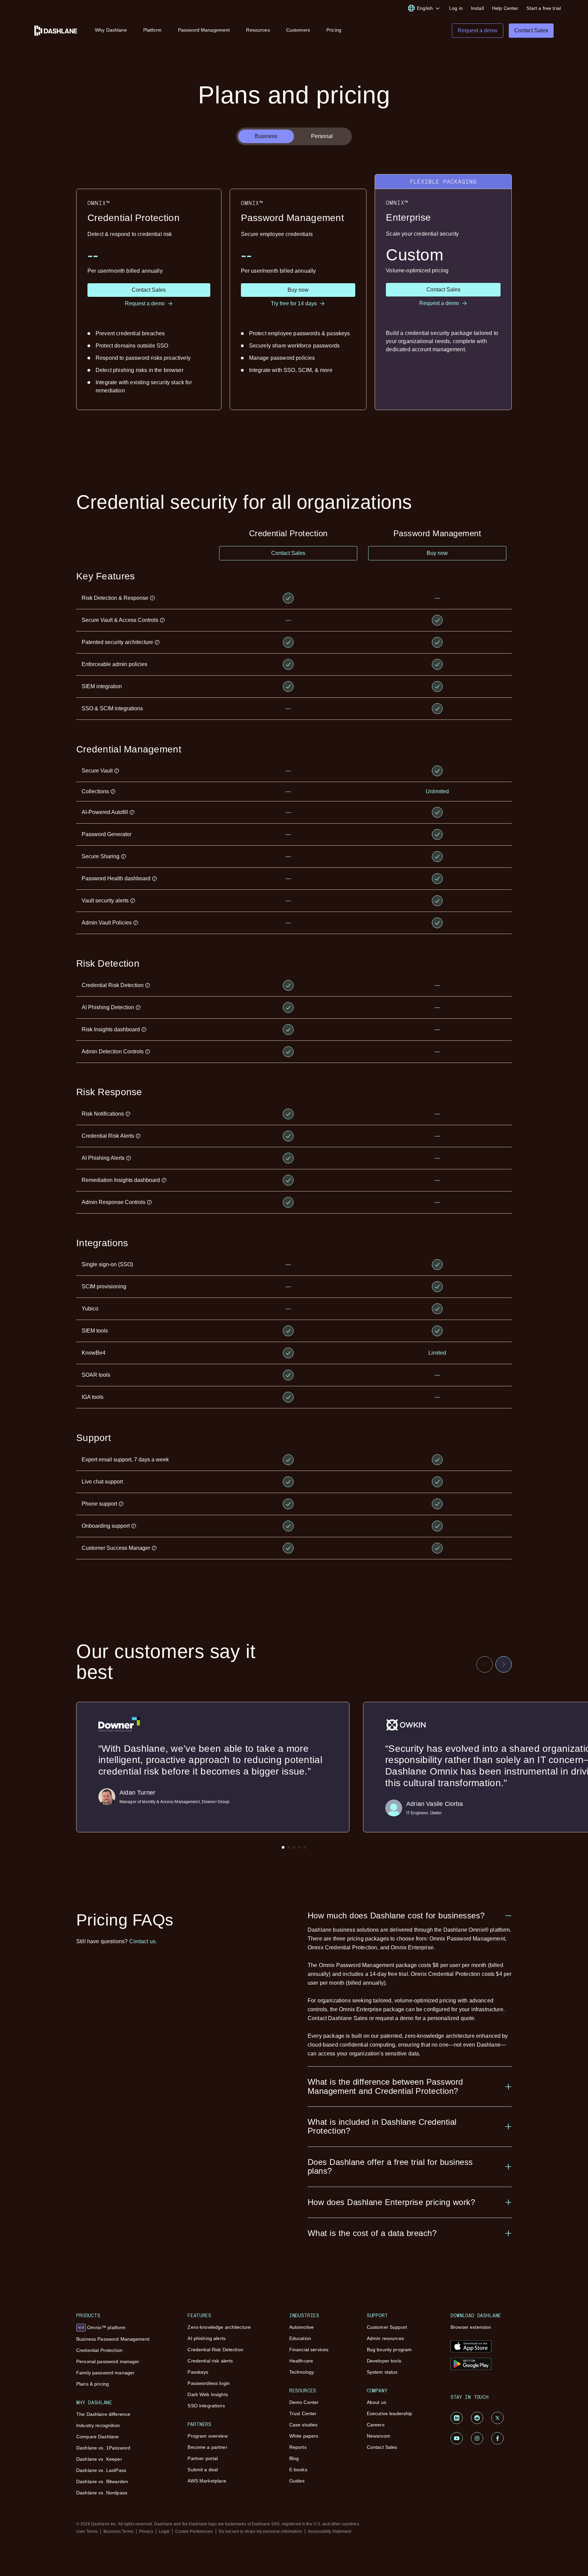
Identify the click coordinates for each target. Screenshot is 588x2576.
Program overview (207, 2436)
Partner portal (203, 2458)
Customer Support (387, 2327)
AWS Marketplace (207, 2481)
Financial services (309, 2350)
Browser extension (471, 2327)
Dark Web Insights (208, 2394)
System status (382, 2372)
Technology (302, 2372)
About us (377, 2402)
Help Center (505, 8)
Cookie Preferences (194, 2531)
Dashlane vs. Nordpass (102, 2493)
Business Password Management (113, 2339)
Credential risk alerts (210, 2361)
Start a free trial (544, 8)
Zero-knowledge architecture (219, 2327)
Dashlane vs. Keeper (99, 2459)
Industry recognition (98, 2425)
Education (300, 2338)
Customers (298, 30)
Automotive (301, 2327)
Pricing (334, 30)
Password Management (204, 30)
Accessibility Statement (330, 2531)
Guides (297, 2481)
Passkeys (198, 2372)
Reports (298, 2447)
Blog (294, 2458)
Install (477, 8)
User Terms (87, 2531)
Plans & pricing (93, 2384)
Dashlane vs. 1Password (103, 2448)
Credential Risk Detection (215, 2350)
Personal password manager (108, 2361)
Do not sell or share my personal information (260, 2531)
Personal (322, 136)
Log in (456, 8)
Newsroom (379, 2436)
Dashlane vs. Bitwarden (102, 2481)
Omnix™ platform (102, 2327)
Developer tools (384, 2361)
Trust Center (303, 2413)
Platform (152, 30)
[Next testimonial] (504, 1664)
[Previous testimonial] (485, 1664)
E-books (298, 2470)
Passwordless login (209, 2383)
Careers (376, 2425)
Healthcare (301, 2361)
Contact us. (143, 1941)
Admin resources (385, 2338)
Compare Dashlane (97, 2437)
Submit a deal (203, 2470)
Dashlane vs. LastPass (101, 2470)
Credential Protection (99, 2350)
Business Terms (118, 2531)
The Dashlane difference (103, 2414)
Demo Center (304, 2402)
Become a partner (207, 2447)
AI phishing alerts (207, 2338)
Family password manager (105, 2373)
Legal (164, 2531)
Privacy (146, 2531)
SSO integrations (206, 2406)
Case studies (304, 2425)
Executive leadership (390, 2413)
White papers (304, 2436)
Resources (258, 30)
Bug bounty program (389, 2350)
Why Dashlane (111, 30)
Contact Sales (382, 2447)
